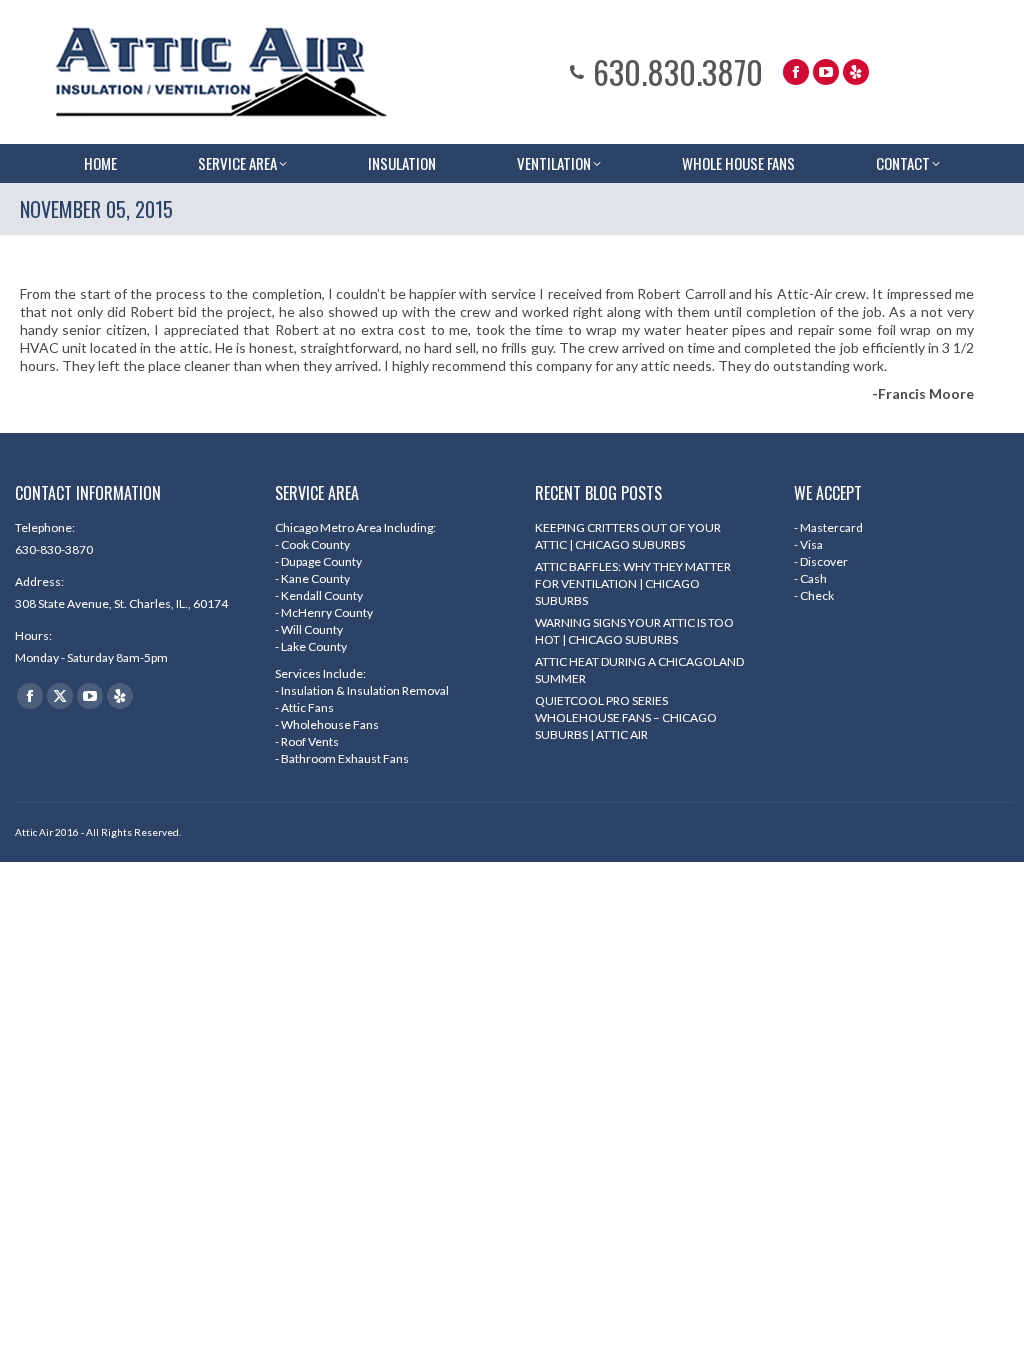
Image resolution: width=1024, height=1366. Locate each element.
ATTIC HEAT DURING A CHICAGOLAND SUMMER (639, 670)
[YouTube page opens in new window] (826, 72)
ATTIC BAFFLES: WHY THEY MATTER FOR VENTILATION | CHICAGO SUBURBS (633, 583)
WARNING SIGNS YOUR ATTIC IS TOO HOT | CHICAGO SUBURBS (634, 631)
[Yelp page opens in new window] (856, 72)
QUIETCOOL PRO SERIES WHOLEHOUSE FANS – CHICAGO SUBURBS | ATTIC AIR (626, 717)
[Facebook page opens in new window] (796, 72)
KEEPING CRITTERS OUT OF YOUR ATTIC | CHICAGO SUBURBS (628, 536)
